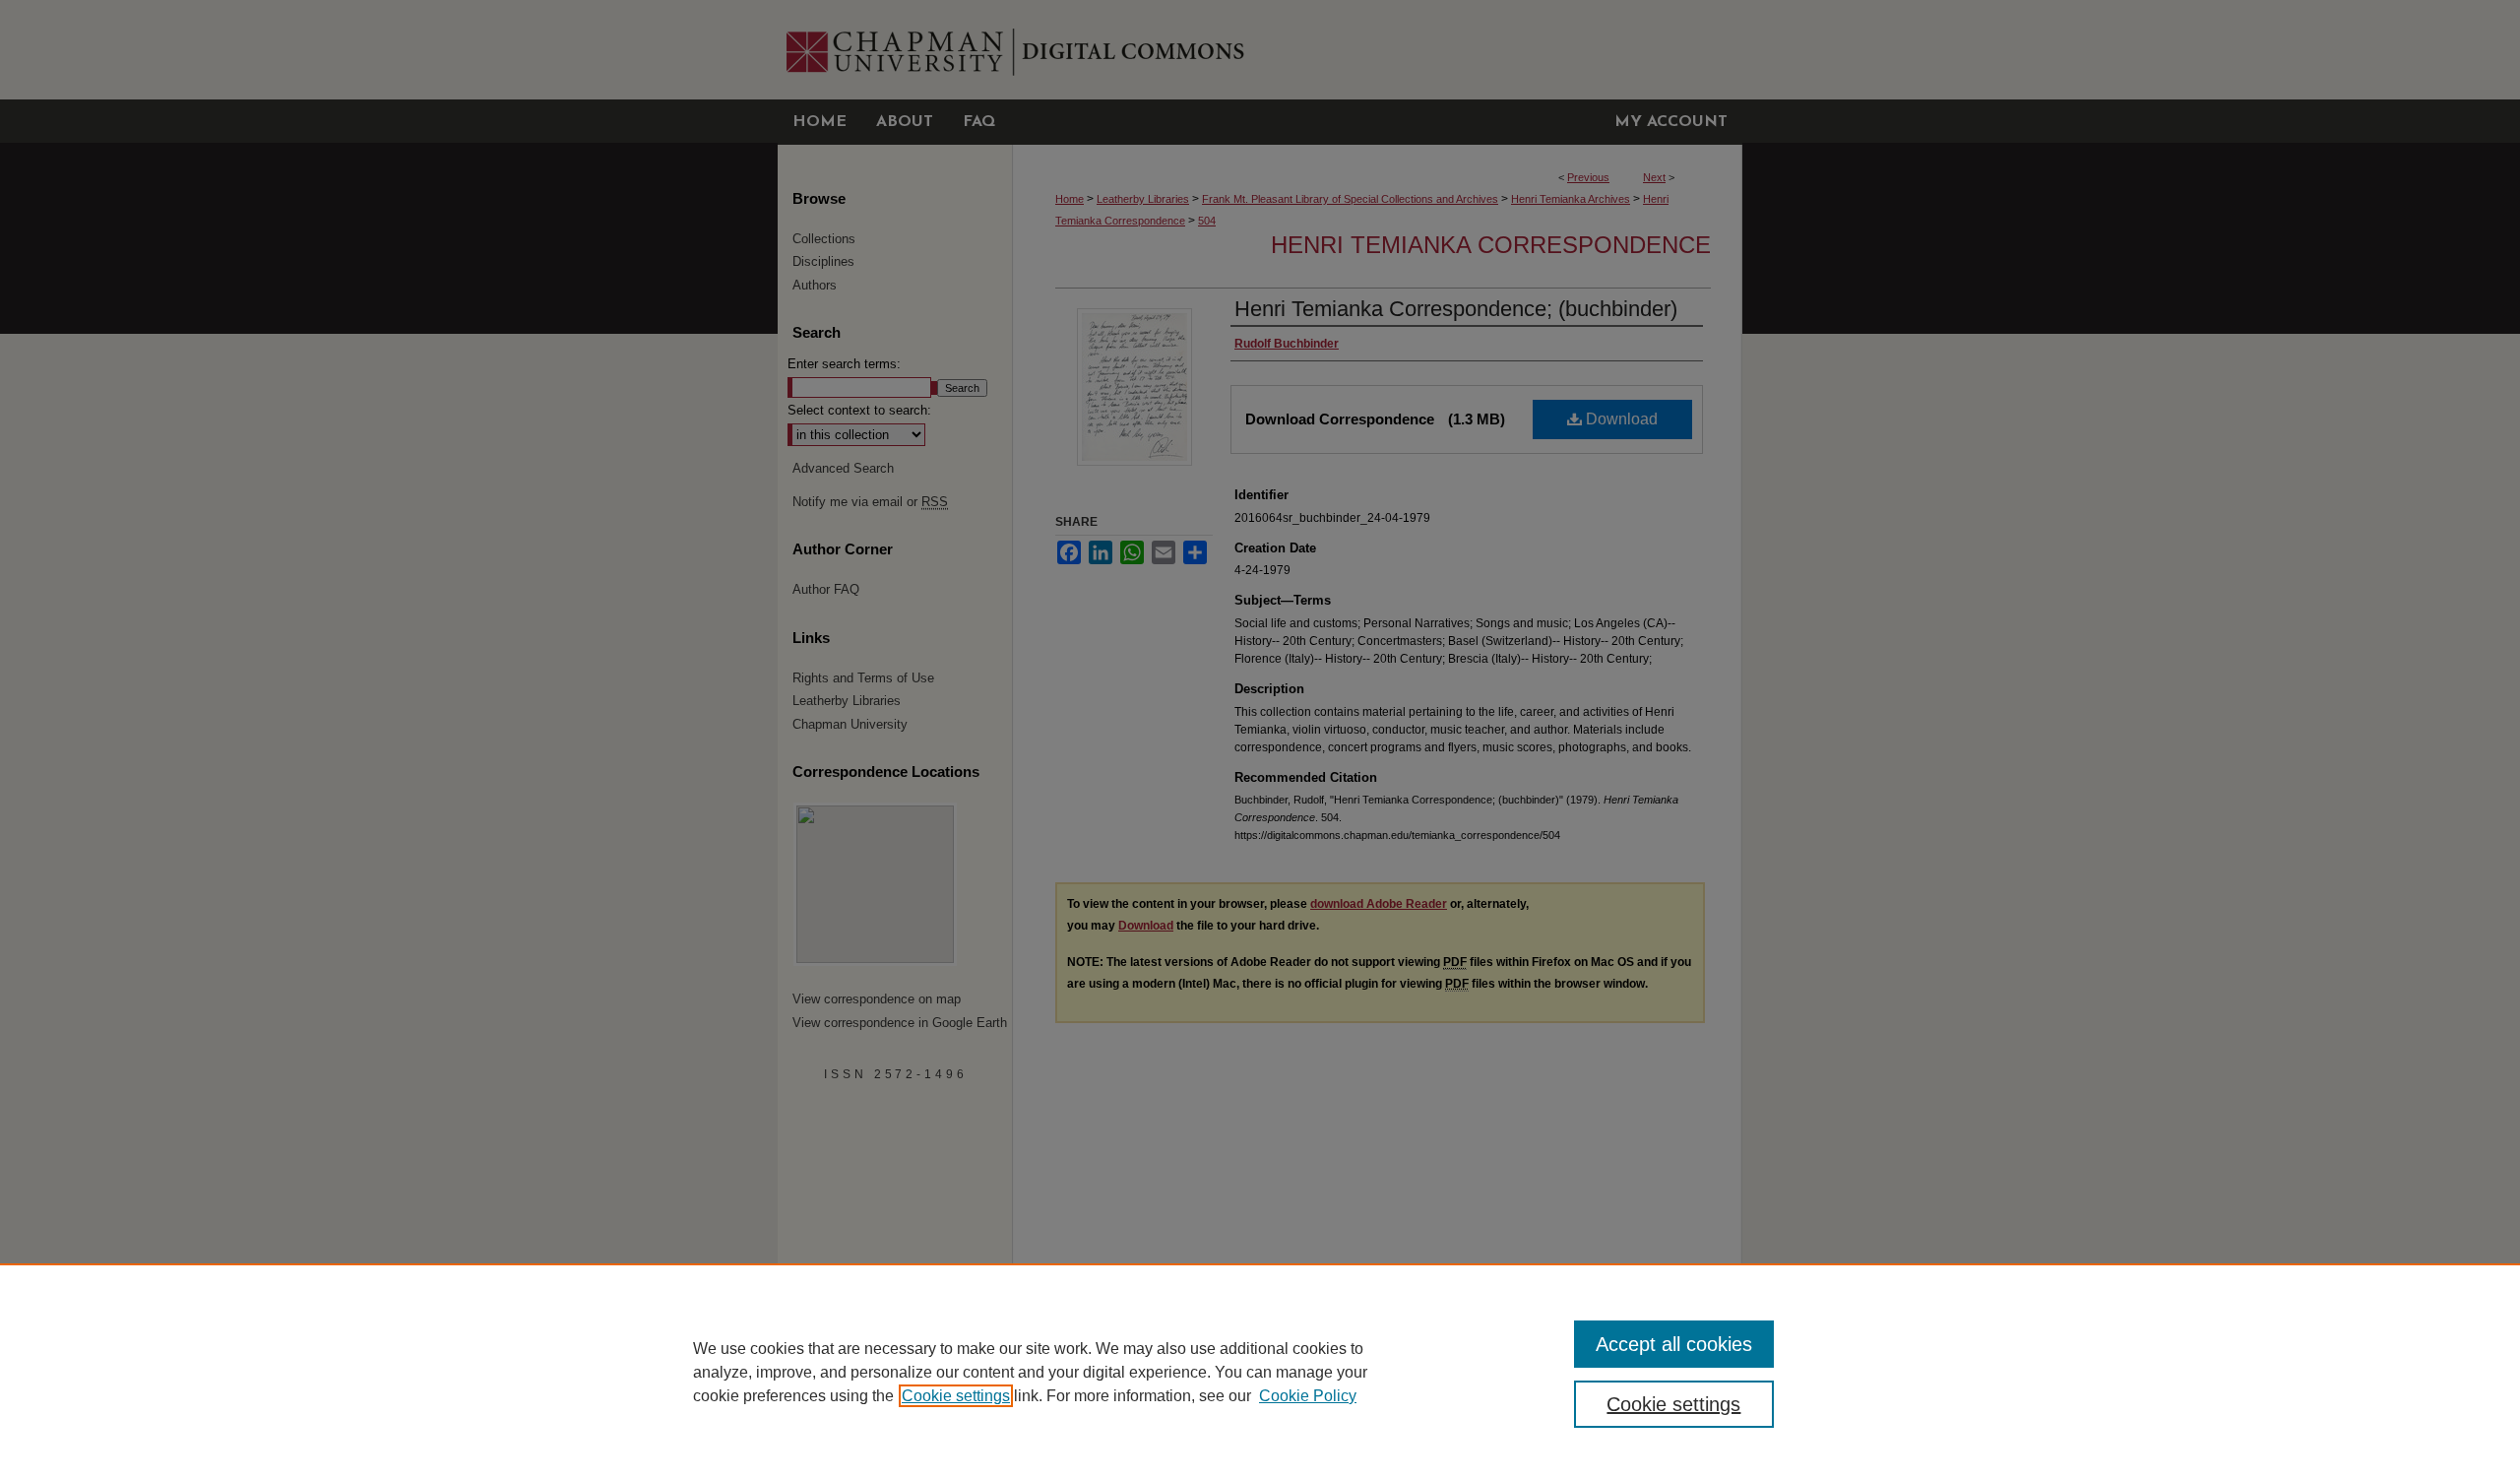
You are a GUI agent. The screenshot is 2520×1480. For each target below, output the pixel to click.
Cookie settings (956, 1396)
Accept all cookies (1674, 1344)
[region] (1260, 1372)
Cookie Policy (1308, 1396)
